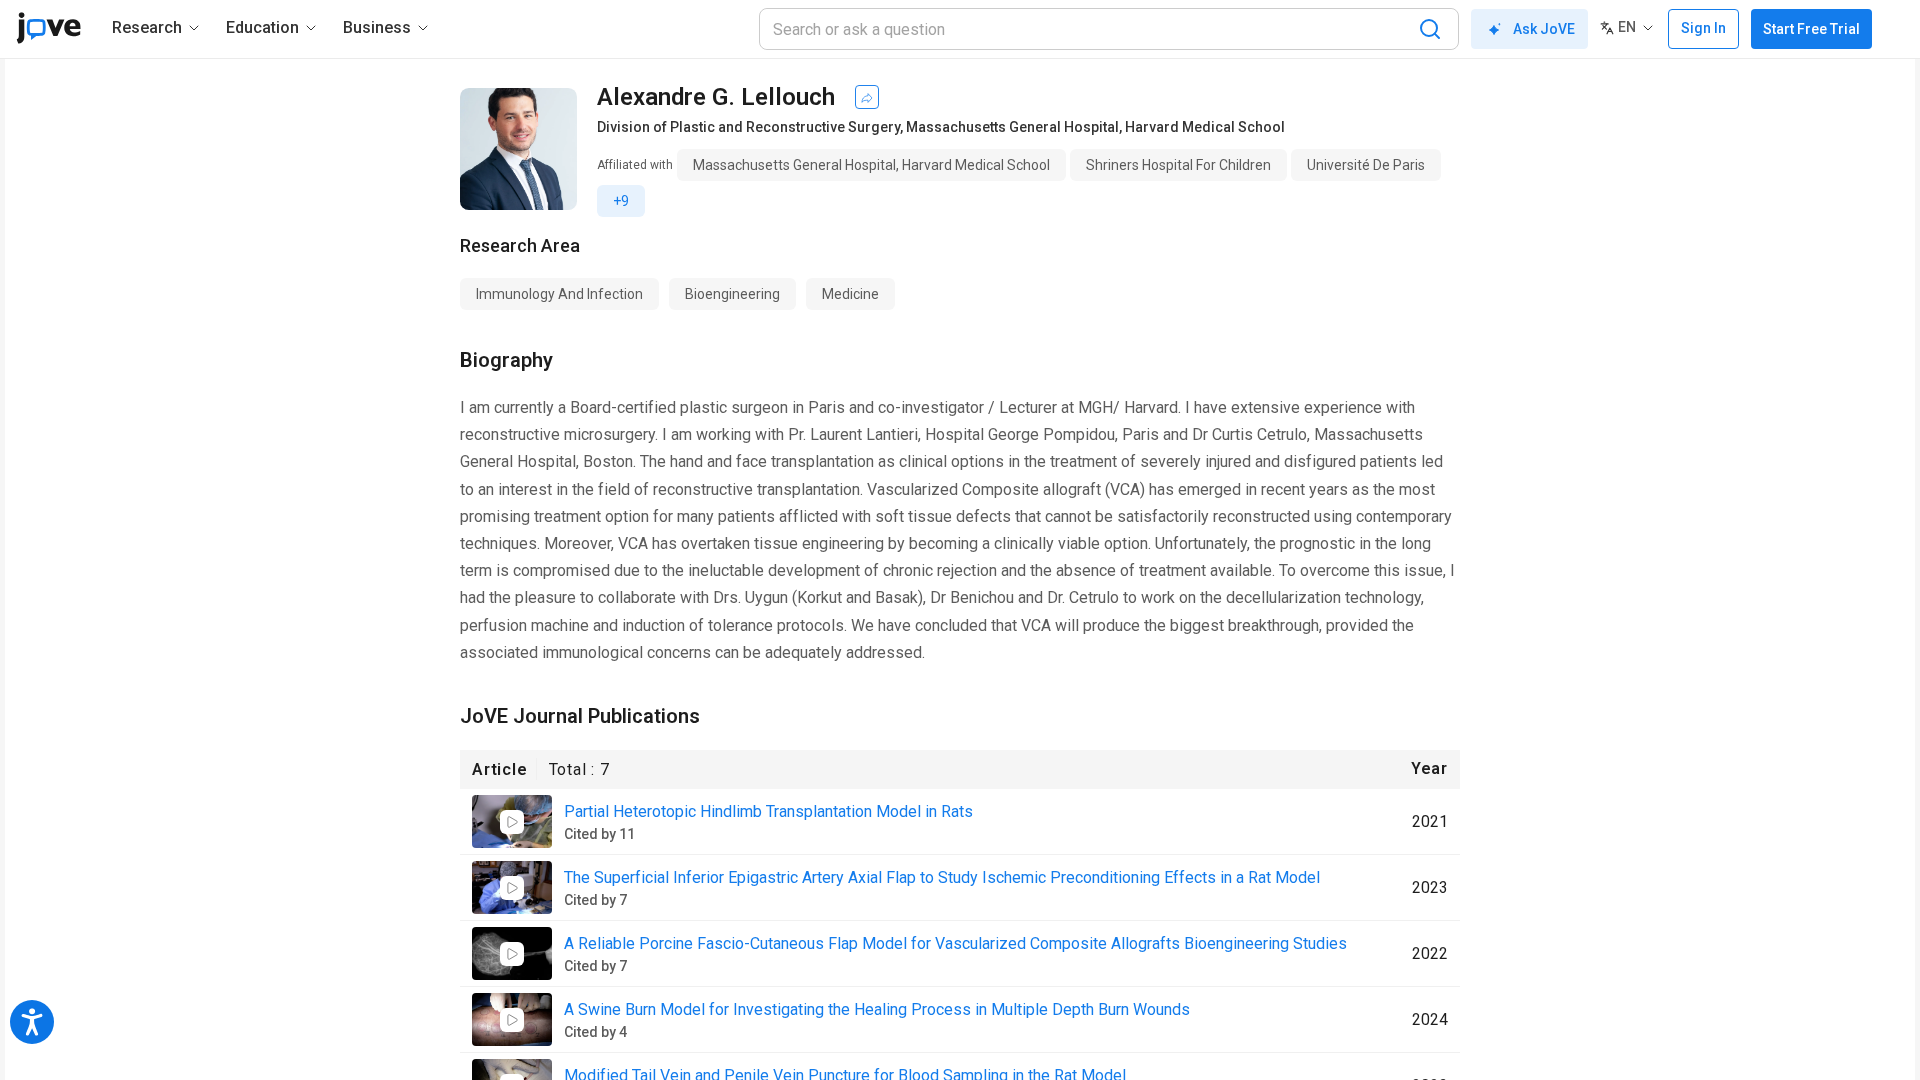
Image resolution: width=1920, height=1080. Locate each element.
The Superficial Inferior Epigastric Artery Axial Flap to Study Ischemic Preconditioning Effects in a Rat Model (942, 877)
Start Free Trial (1811, 29)
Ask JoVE (1544, 29)
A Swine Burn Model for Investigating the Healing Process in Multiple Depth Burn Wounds (877, 1009)
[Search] (1430, 29)
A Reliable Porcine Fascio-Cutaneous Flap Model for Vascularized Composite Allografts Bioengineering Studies (955, 943)
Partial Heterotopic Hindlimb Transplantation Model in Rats (768, 811)
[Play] (512, 822)
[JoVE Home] (48, 28)
